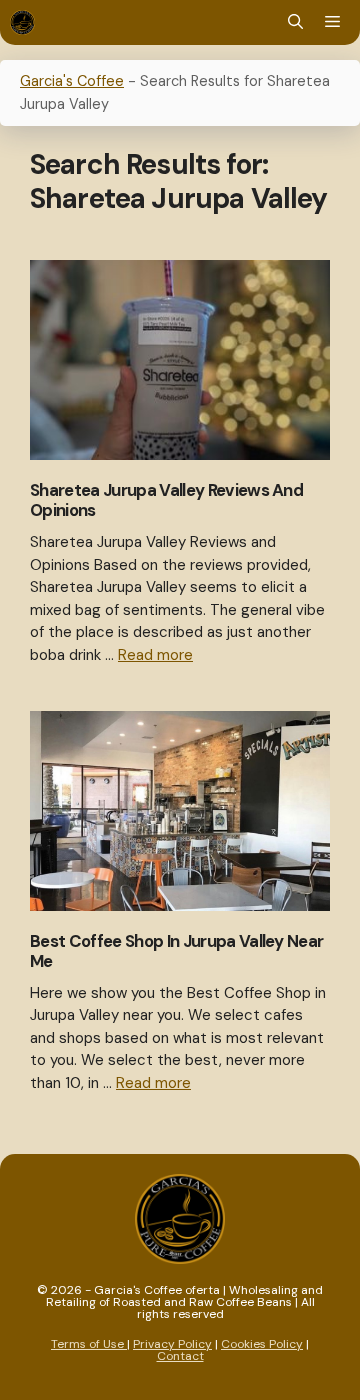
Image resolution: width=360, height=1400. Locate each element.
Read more (155, 655)
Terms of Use (89, 1344)
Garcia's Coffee (72, 81)
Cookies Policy (262, 1344)
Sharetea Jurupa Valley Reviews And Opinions (166, 500)
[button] (295, 22)
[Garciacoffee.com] (22, 22)
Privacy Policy (172, 1344)
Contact (180, 1356)
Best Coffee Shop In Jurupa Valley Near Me (176, 951)
